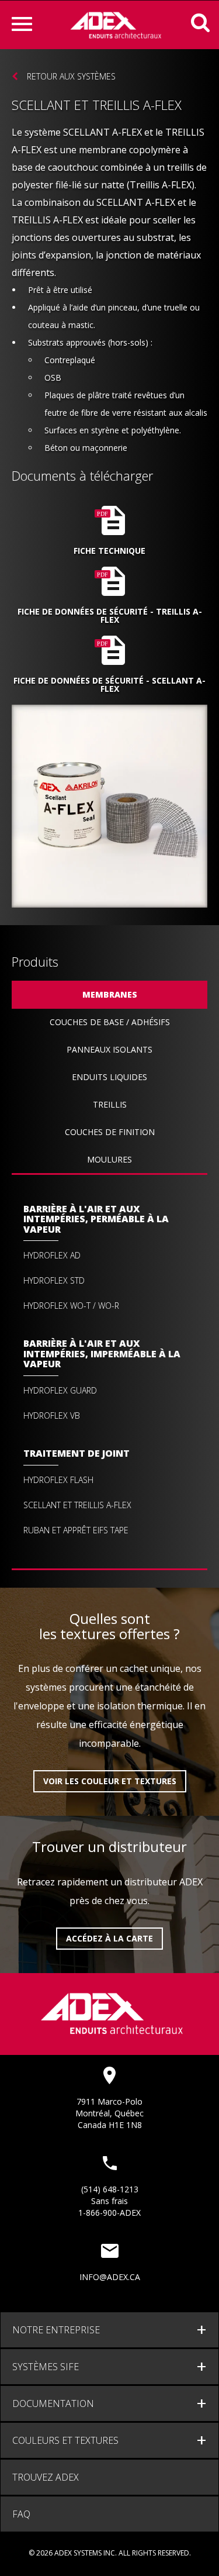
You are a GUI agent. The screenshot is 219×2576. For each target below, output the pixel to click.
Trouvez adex (46, 2477)
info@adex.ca (110, 2277)
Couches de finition (110, 1132)
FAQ (21, 2514)
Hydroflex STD (54, 1281)
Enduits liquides (109, 1077)
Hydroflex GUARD (60, 1391)
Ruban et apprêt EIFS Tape (76, 1530)
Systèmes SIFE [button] (46, 2367)
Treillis (110, 1104)
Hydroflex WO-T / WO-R (71, 1306)
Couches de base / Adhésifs (110, 1022)
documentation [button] (53, 2403)
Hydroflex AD (52, 1256)
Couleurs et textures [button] (65, 2440)
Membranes (110, 994)
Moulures (109, 1159)
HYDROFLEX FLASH (58, 1480)
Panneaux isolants (109, 1049)
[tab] (109, 2330)
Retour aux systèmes (71, 76)
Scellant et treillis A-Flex (77, 1505)
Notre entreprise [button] (56, 2330)
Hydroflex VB (52, 1416)
